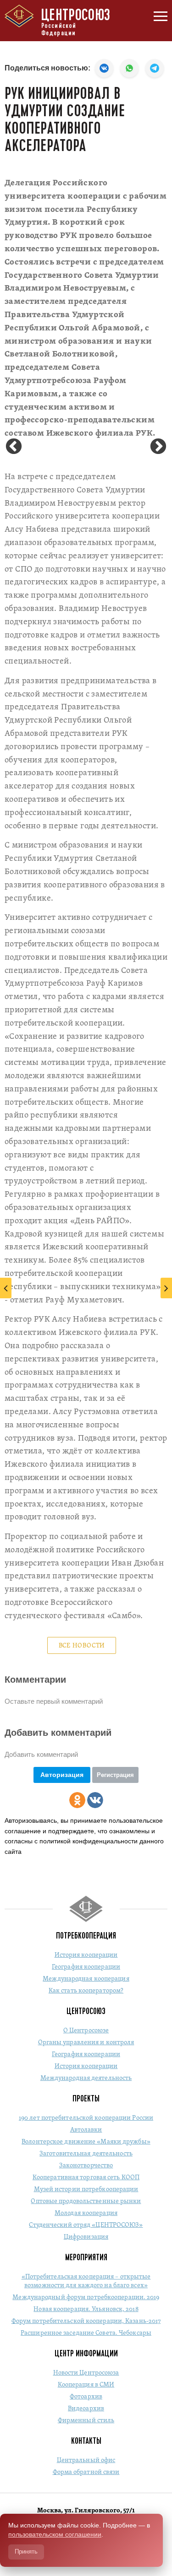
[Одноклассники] (77, 1800)
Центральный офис (86, 2460)
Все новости (82, 1646)
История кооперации (86, 1955)
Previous (14, 447)
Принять (26, 2552)
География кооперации (86, 1967)
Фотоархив (86, 2397)
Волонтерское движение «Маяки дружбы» (86, 2142)
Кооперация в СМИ (86, 2385)
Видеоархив (86, 2409)
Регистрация (115, 1775)
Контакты (86, 2441)
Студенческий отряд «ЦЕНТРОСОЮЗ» (86, 2225)
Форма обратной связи (86, 2472)
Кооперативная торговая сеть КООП (86, 2178)
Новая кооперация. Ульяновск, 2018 (86, 2309)
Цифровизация (86, 2237)
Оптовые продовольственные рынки (86, 2201)
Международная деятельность (86, 2078)
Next (158, 447)
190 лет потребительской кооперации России (86, 2118)
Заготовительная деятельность (86, 2154)
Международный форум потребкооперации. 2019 (86, 2298)
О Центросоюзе (86, 2031)
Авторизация (62, 1775)
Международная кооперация (86, 1979)
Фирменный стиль (86, 2421)
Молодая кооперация (86, 2213)
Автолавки (86, 2130)
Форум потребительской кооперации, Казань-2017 (86, 2321)
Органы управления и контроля (86, 2043)
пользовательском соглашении (55, 2534)
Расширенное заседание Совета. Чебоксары (86, 2333)
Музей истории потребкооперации (86, 2190)
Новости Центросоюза (86, 2373)
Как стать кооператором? (86, 1991)
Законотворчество (86, 2166)
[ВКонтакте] (95, 1800)
